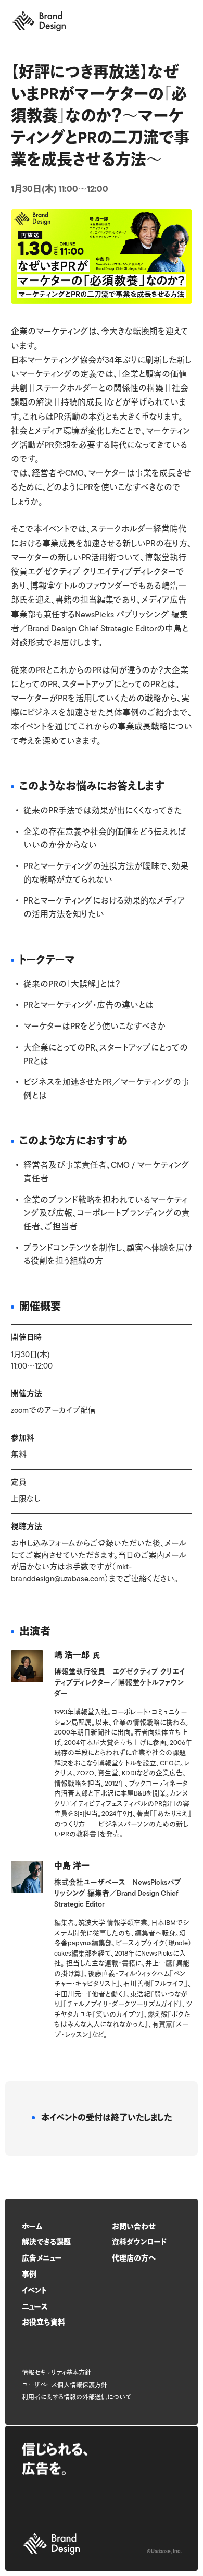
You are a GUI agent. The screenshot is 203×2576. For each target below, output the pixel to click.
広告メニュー (42, 2259)
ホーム (32, 2227)
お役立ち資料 (43, 2323)
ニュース (35, 2307)
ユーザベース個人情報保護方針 (65, 2386)
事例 (29, 2275)
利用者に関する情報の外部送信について (77, 2398)
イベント (34, 2291)
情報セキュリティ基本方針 (56, 2373)
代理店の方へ (134, 2259)
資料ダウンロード (139, 2243)
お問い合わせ (134, 2227)
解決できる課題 (46, 2243)
